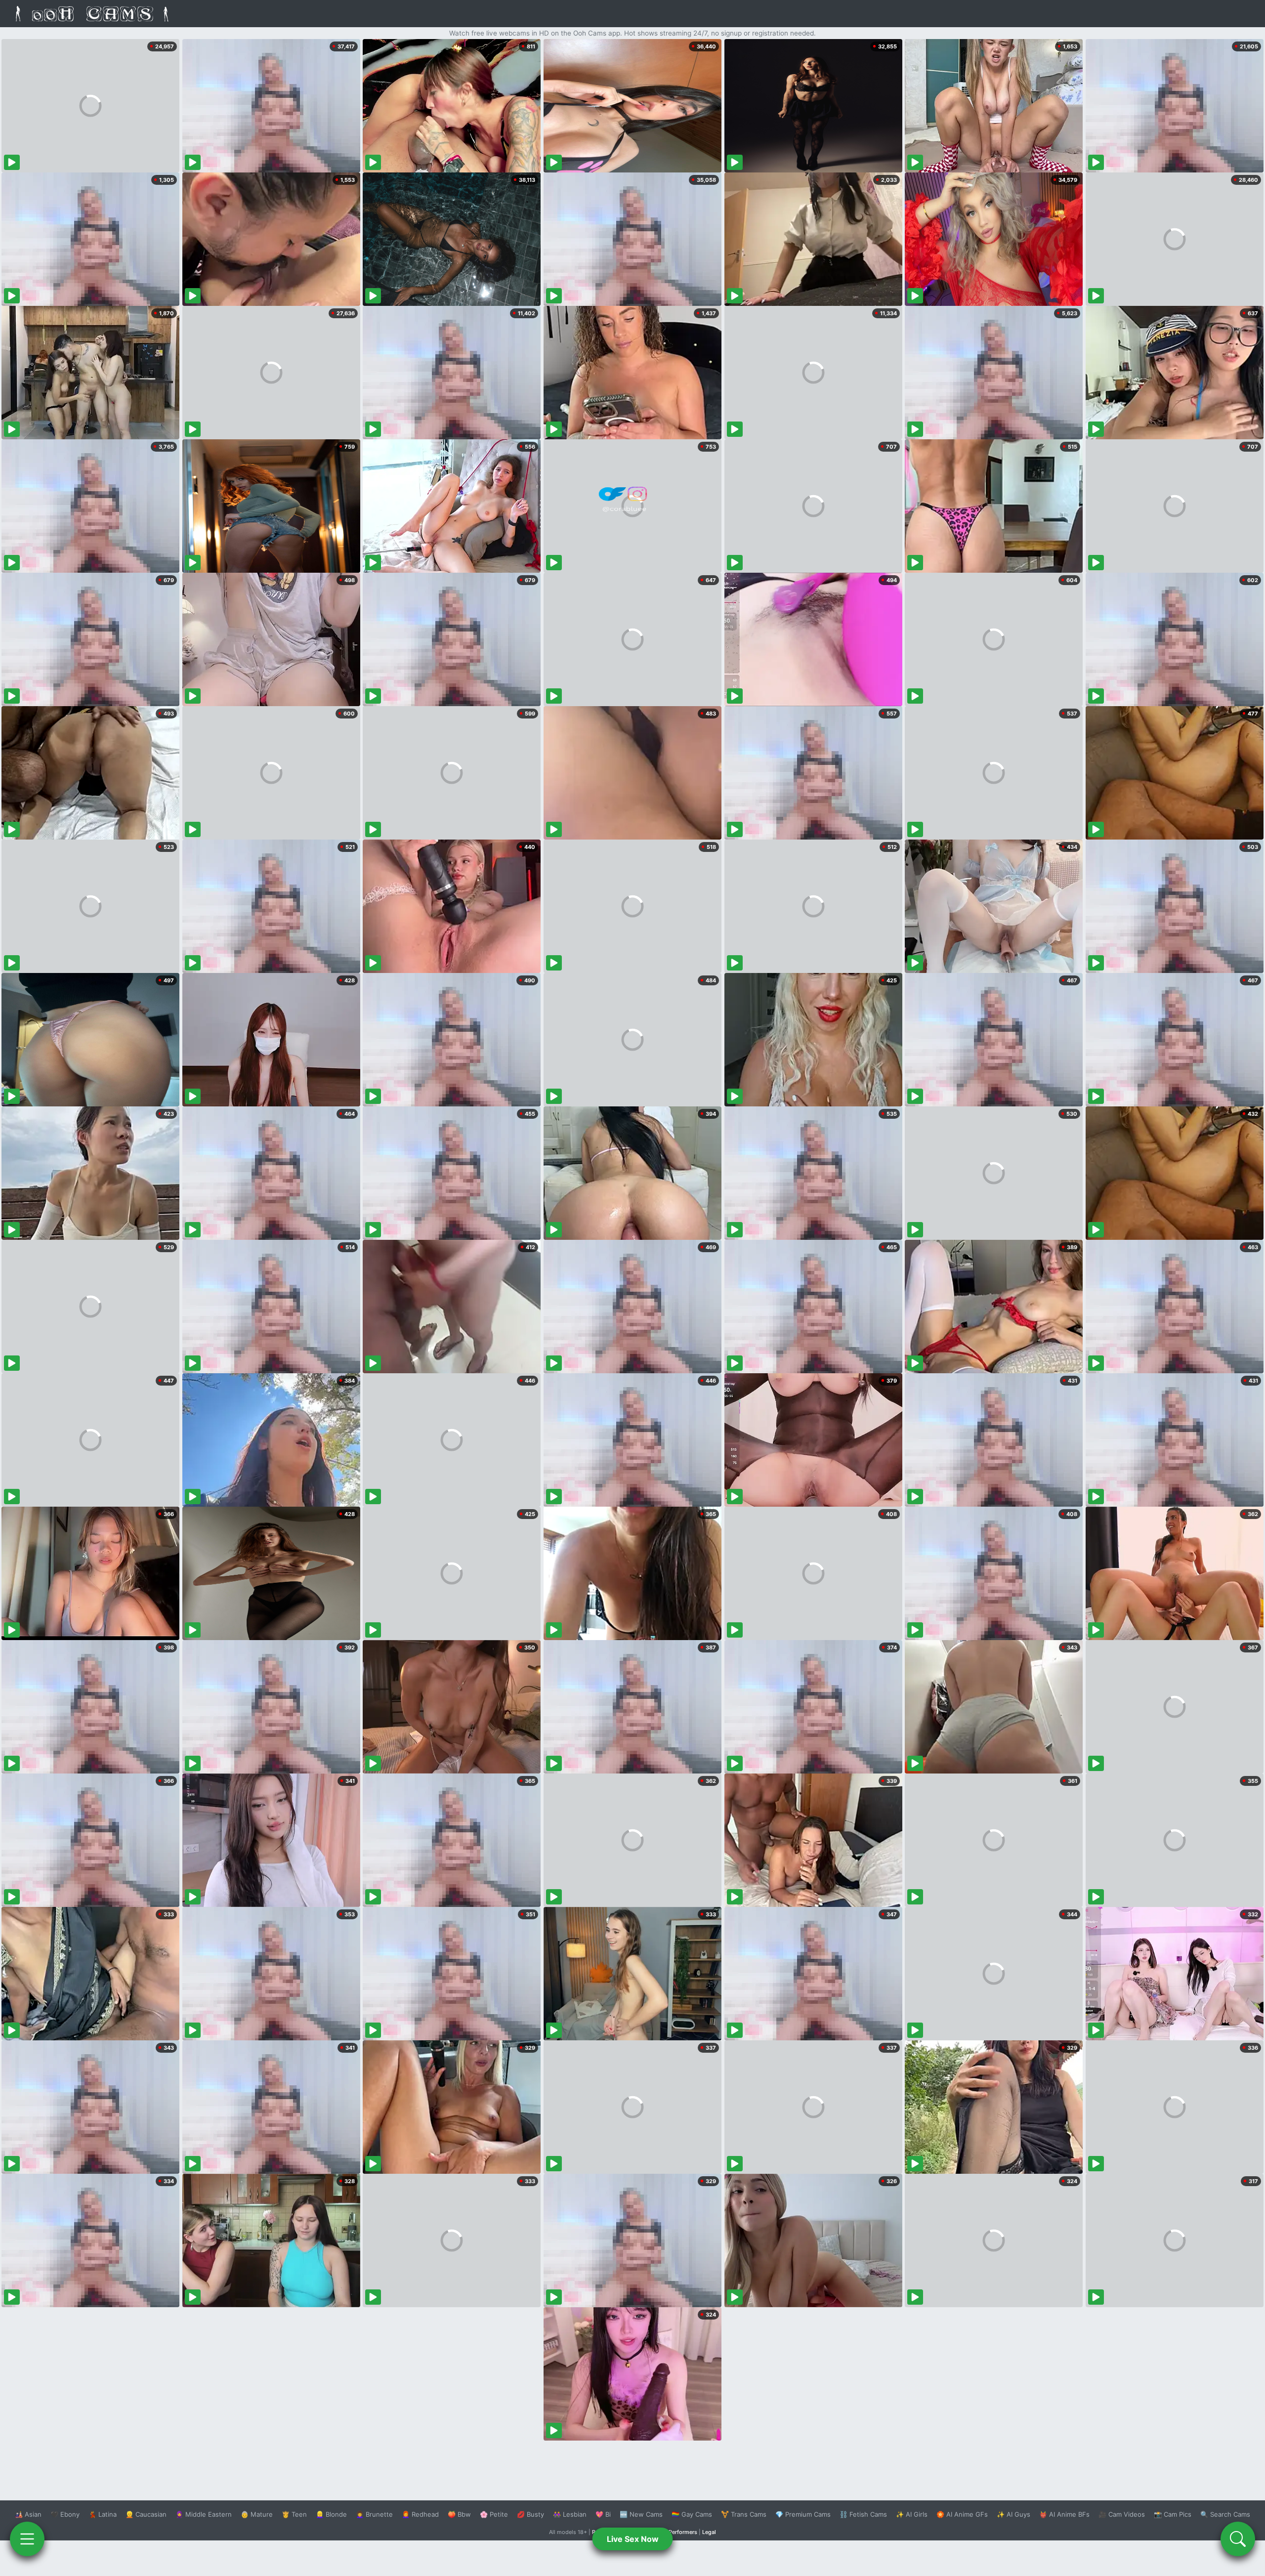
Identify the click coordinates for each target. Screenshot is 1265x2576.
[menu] (27, 2539)
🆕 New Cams (641, 2514)
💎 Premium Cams (803, 2514)
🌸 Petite (494, 2514)
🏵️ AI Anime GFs (962, 2514)
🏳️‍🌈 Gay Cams (692, 2514)
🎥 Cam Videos (1122, 2514)
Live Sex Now (633, 2539)
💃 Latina (103, 2514)
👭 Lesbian (570, 2514)
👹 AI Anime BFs (1064, 2514)
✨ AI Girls (912, 2514)
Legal (709, 2532)
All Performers (679, 2532)
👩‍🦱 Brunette (374, 2514)
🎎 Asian (28, 2514)
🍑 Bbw (459, 2514)
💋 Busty (530, 2514)
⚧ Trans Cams (744, 2514)
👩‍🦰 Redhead (420, 2514)
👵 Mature (257, 2514)
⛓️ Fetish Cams (863, 2514)
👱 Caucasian (146, 2514)
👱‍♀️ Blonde (331, 2514)
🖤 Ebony (65, 2514)
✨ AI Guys (1013, 2514)
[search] (1238, 2539)
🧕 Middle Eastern (204, 2514)
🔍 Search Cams (1225, 2514)
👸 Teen (294, 2514)
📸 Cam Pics (1173, 2514)
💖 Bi (603, 2514)
